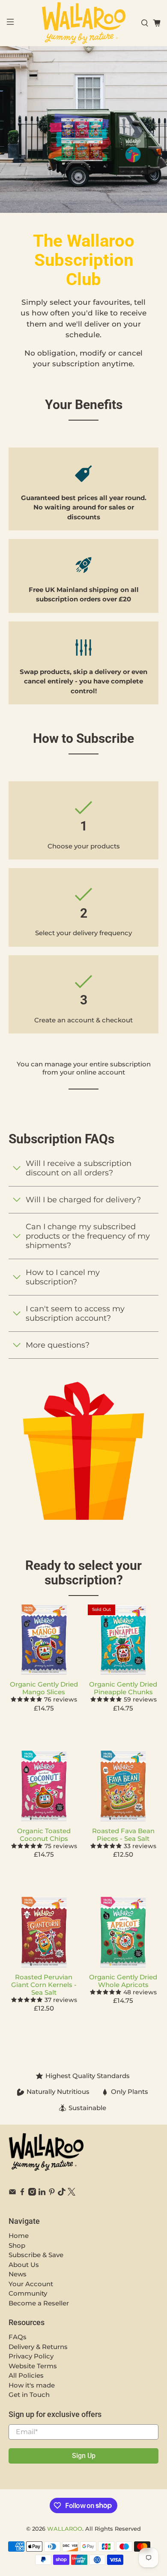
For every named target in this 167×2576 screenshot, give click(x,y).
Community (28, 2293)
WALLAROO (65, 2529)
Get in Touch (29, 2395)
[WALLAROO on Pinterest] (52, 2193)
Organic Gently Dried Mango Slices (44, 1688)
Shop (17, 2245)
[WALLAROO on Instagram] (32, 2193)
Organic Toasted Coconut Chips (44, 1835)
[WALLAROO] (84, 23)
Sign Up (84, 2456)
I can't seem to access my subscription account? (75, 1313)
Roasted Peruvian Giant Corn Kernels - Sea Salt (44, 1985)
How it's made (32, 2385)
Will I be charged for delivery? (83, 1200)
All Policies (26, 2375)
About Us (24, 2265)
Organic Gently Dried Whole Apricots (123, 1981)
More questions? (58, 1345)
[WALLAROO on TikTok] (62, 2193)
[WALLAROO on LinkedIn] (42, 2193)
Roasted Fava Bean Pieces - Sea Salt (123, 1835)
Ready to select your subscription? (83, 1573)
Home (19, 2236)
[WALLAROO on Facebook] (22, 2193)
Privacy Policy (31, 2356)
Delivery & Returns (38, 2347)
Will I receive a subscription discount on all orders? (79, 1168)
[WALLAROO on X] (72, 2193)
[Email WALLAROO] (12, 2193)
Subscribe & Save (36, 2255)
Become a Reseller (39, 2303)
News (18, 2274)
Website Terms (33, 2366)
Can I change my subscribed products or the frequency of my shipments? (88, 1236)
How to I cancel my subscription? (63, 1277)
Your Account (31, 2284)
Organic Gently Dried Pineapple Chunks (123, 1688)
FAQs (18, 2337)
